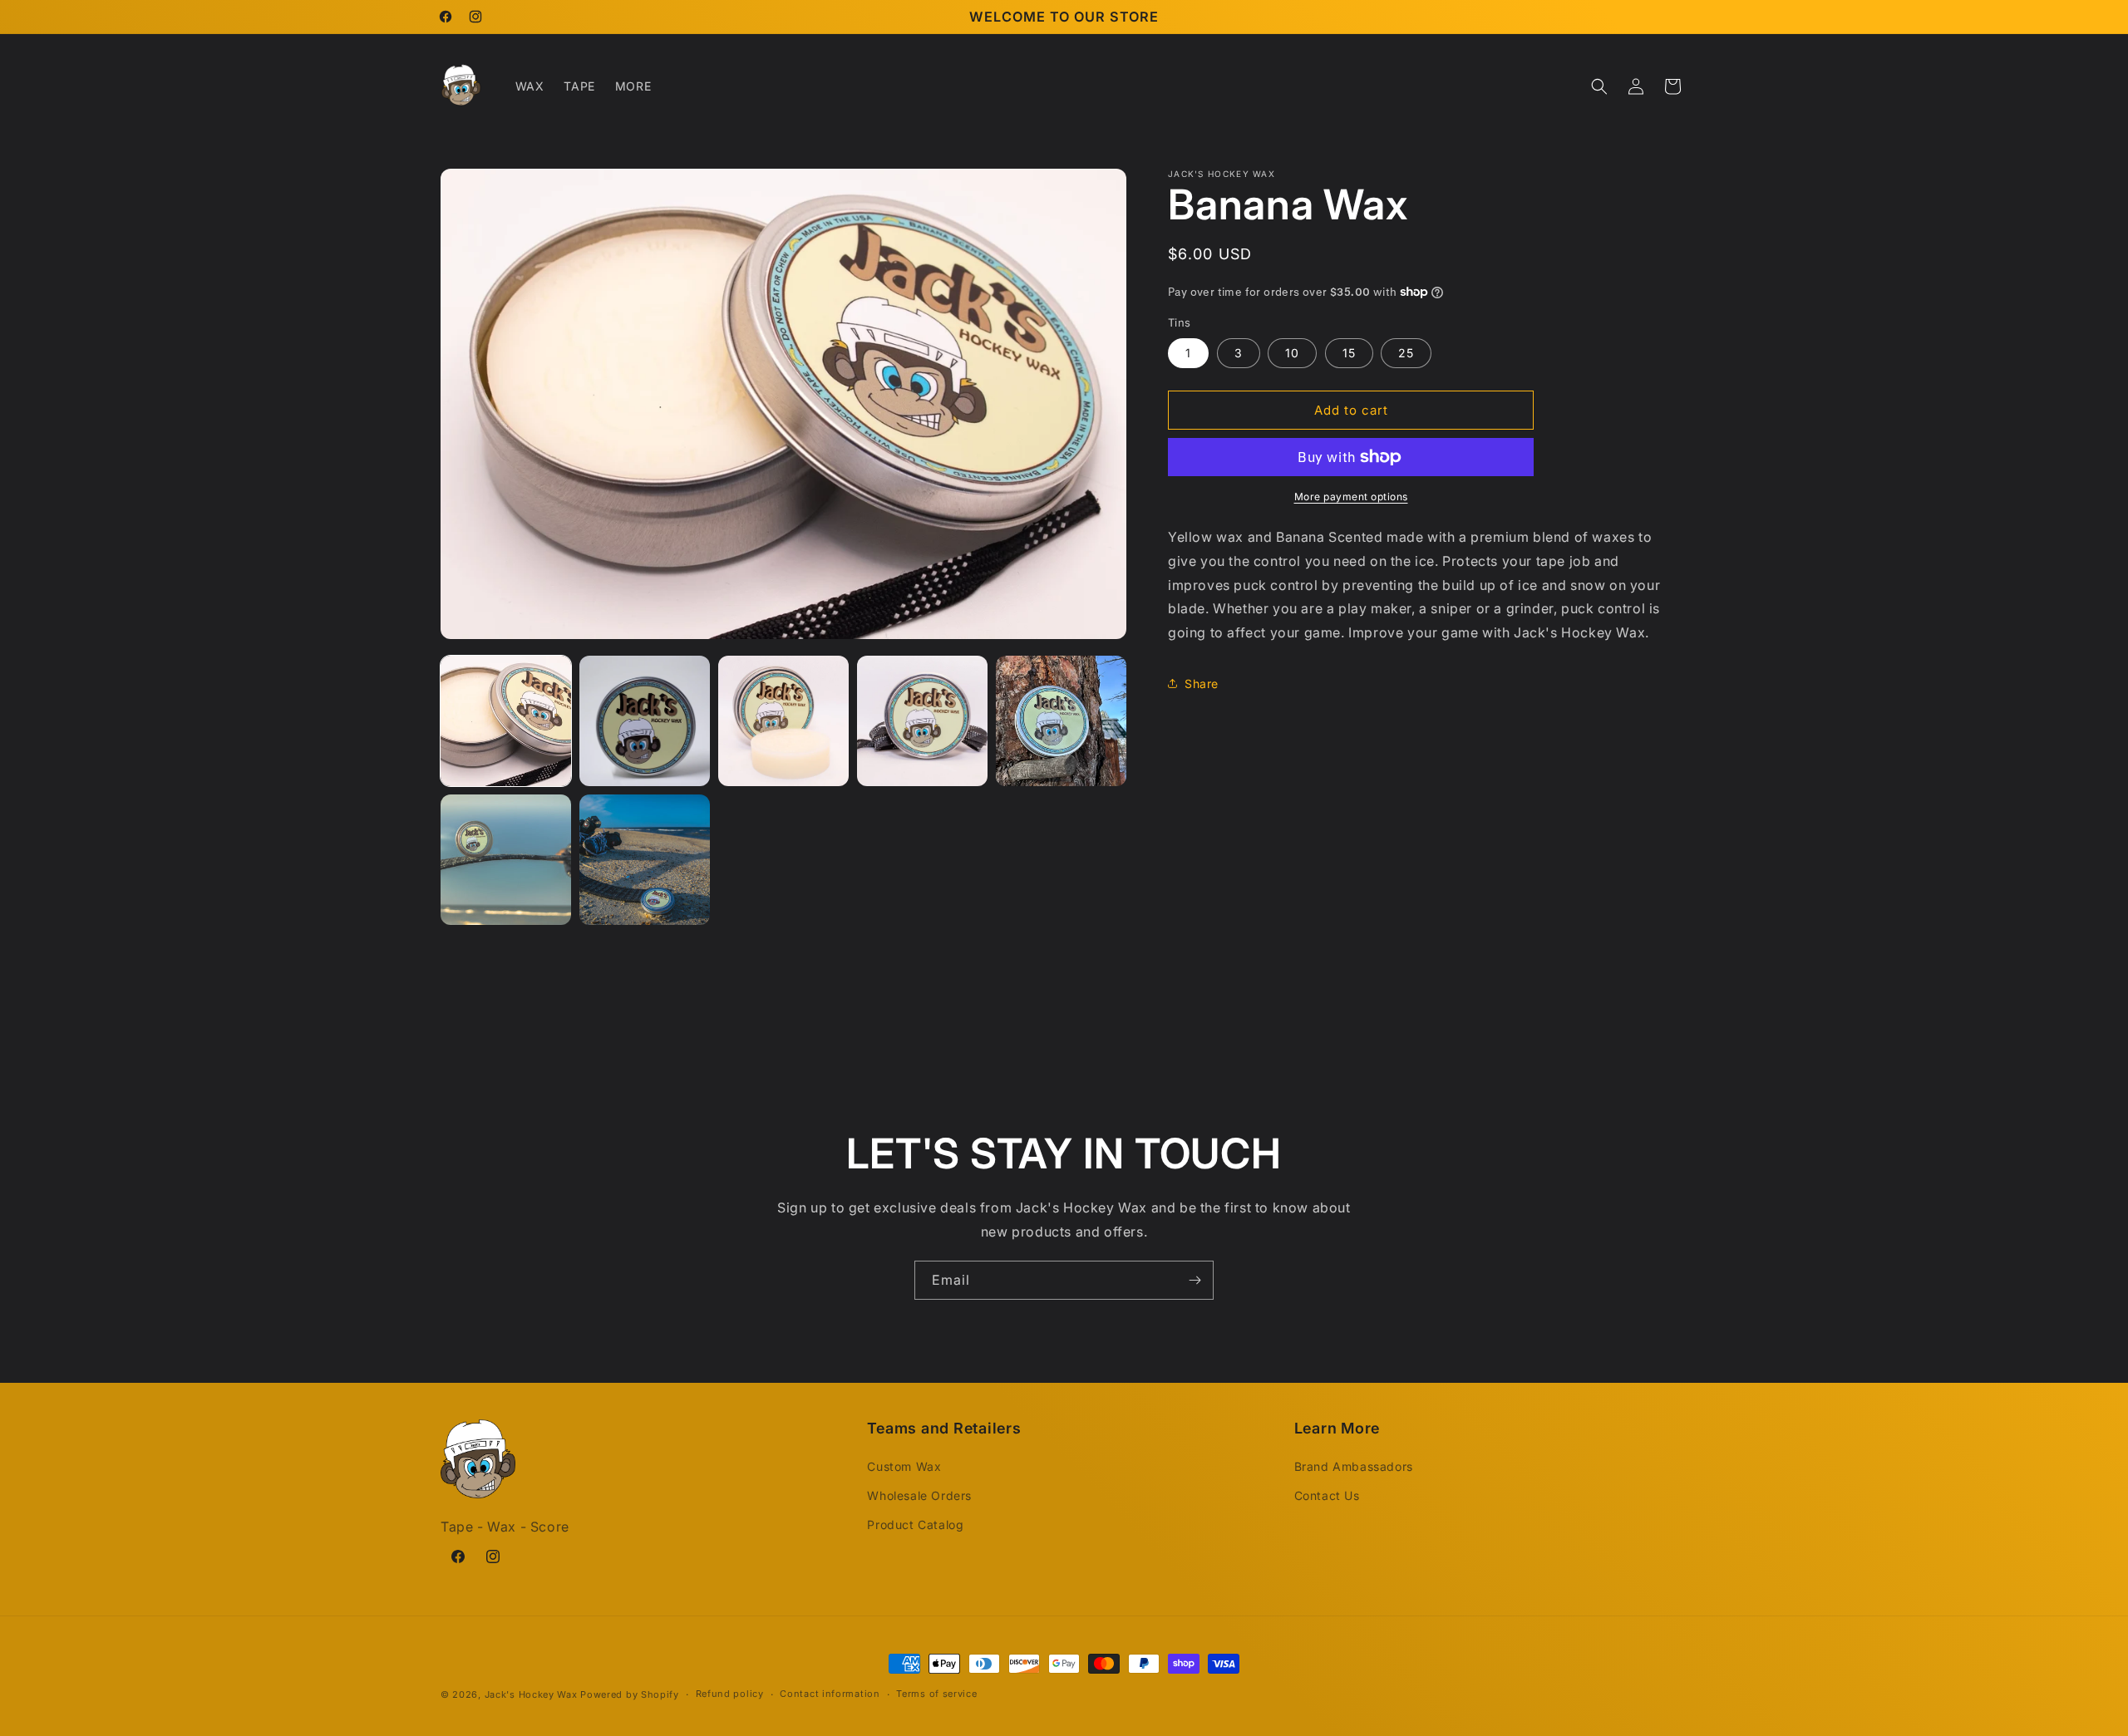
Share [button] (1202, 684)
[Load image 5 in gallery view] (1061, 721)
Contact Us (1327, 1495)
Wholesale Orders (919, 1495)
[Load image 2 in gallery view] (645, 721)
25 (1406, 353)
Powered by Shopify (630, 1694)
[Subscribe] (1195, 1280)
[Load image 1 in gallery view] (506, 721)
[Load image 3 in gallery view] (783, 721)
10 (1292, 353)
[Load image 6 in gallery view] (506, 860)
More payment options (1351, 497)
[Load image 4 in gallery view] (922, 721)
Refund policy (730, 1694)
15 (1349, 353)
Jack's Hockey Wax (531, 1694)
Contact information (830, 1694)
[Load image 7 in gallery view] (645, 860)
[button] (1599, 86)
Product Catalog (915, 1525)
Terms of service (936, 1694)
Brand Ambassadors (1354, 1466)
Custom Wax (904, 1466)
